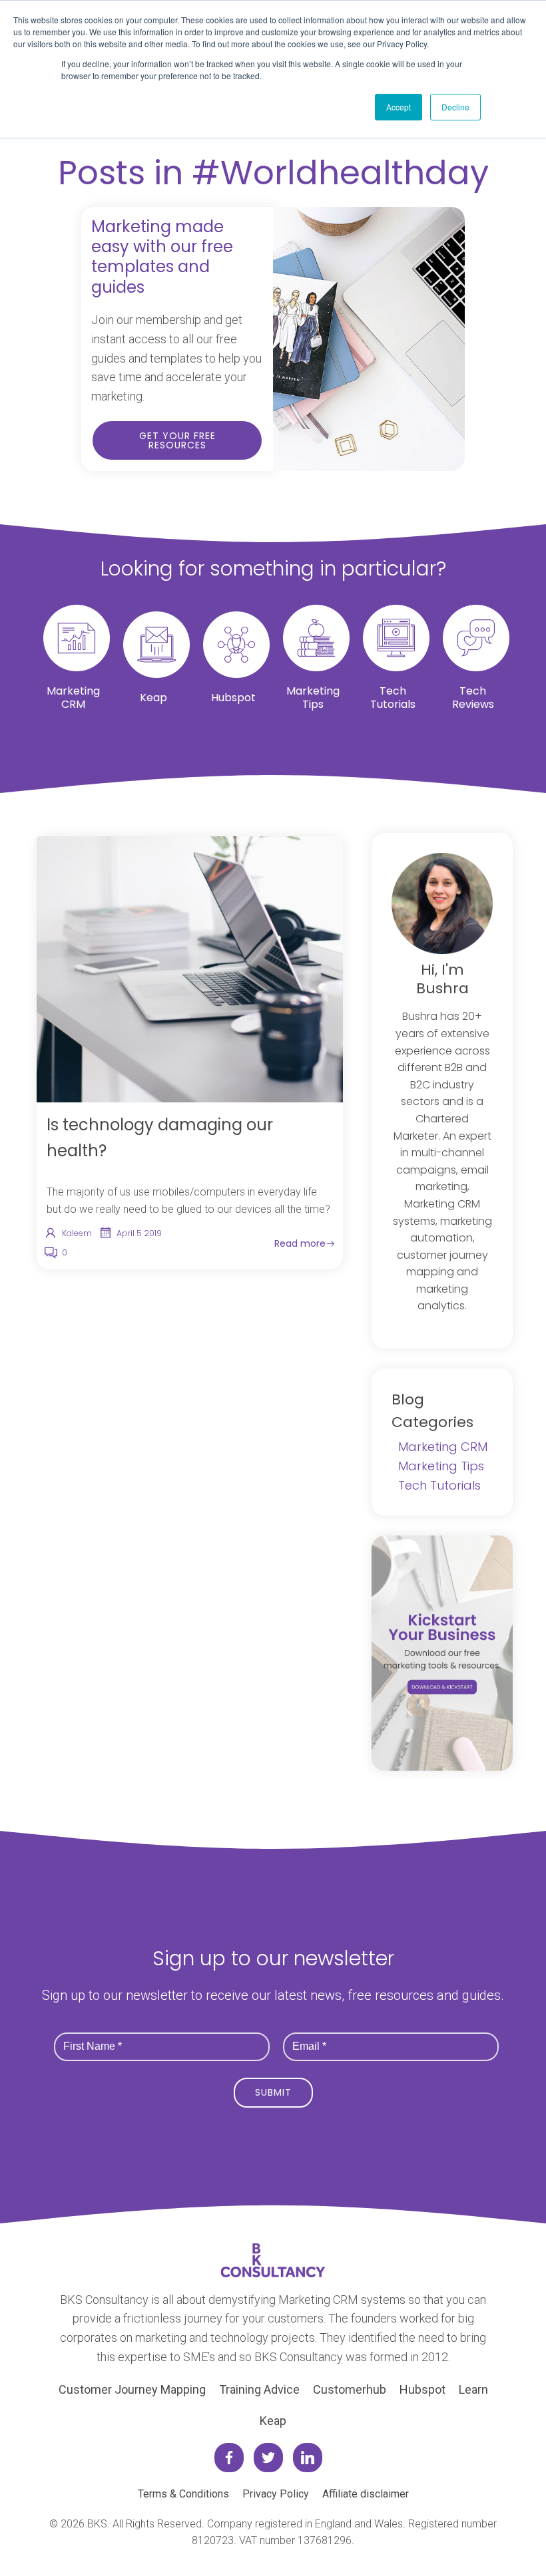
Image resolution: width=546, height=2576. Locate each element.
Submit (273, 2092)
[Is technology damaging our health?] (190, 969)
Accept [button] (399, 107)
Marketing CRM (443, 1447)
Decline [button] (455, 107)
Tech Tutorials (439, 1485)
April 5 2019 (139, 1233)
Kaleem (77, 1233)
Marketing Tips (441, 1466)
